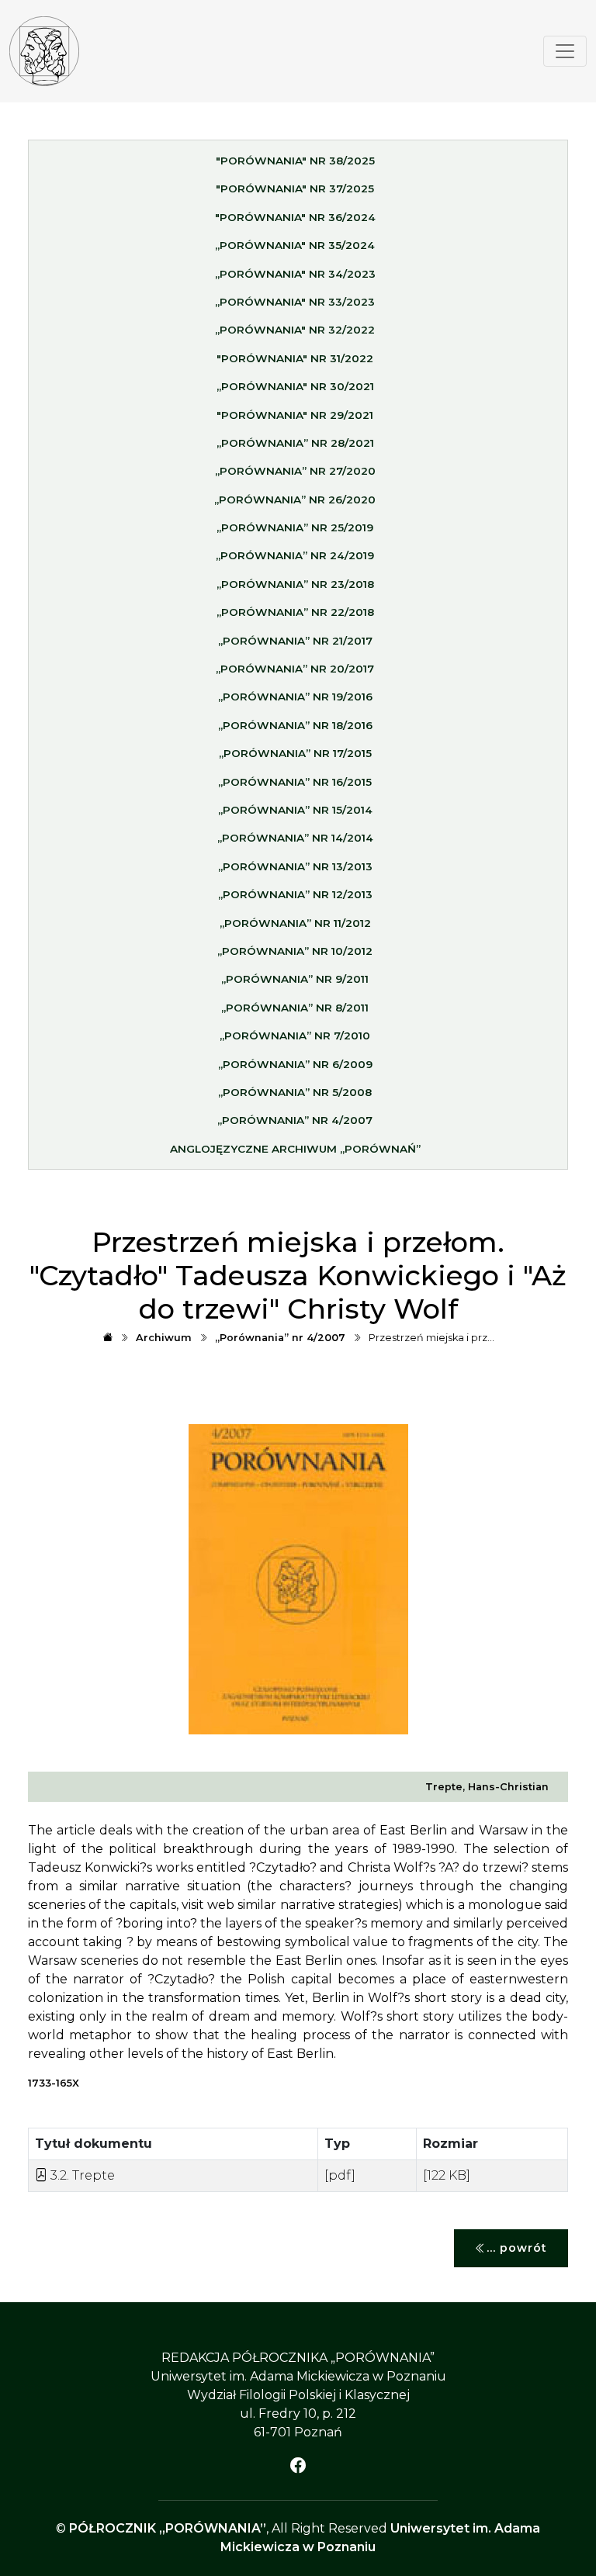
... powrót (517, 2248)
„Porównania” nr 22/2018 (295, 612)
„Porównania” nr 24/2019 (295, 555)
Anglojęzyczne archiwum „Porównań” (295, 1149)
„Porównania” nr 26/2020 (295, 500)
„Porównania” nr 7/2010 (295, 1036)
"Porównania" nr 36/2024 (295, 217)
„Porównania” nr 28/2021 (295, 443)
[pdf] (340, 2175)
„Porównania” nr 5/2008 (295, 1092)
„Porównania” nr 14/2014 (295, 838)
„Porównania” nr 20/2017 (295, 669)
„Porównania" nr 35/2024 (295, 245)
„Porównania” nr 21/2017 (295, 641)
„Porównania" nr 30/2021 (295, 386)
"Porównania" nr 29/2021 (295, 415)
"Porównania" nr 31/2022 (295, 358)
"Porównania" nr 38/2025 (295, 161)
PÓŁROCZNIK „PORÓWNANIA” (168, 2528)
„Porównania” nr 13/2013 (295, 866)
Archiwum (164, 1338)
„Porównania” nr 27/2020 (295, 471)
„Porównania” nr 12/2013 (295, 894)
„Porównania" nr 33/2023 (295, 302)
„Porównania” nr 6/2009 (295, 1064)
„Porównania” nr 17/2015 (295, 753)
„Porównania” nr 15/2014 (295, 810)
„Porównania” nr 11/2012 (295, 923)
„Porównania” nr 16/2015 (295, 782)
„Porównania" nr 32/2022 (295, 330)
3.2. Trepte (81, 2175)
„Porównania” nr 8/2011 (295, 1008)
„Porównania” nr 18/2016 (295, 725)
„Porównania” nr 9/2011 (295, 979)
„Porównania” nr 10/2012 (295, 951)
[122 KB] (447, 2175)
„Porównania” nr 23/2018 (295, 584)
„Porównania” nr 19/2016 (295, 697)
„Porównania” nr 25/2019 (295, 527)
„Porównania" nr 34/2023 (295, 274)
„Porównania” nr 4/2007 (295, 1120)
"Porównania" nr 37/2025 (295, 188)
